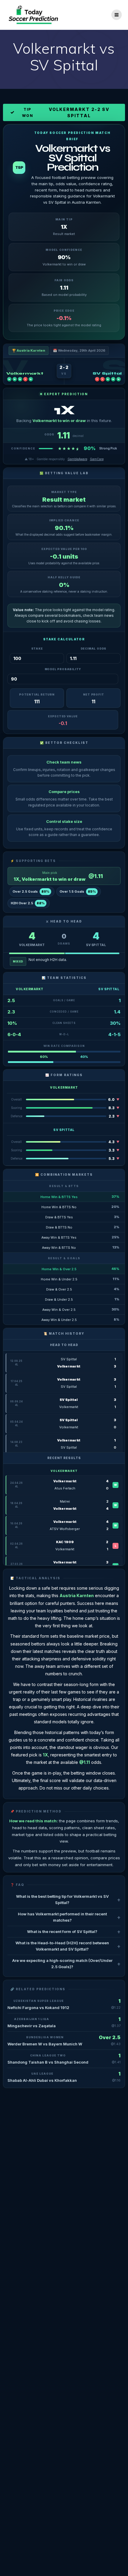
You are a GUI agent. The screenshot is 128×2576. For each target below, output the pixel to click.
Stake (37, 649)
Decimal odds (94, 649)
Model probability (63, 669)
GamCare (97, 459)
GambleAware (77, 459)
